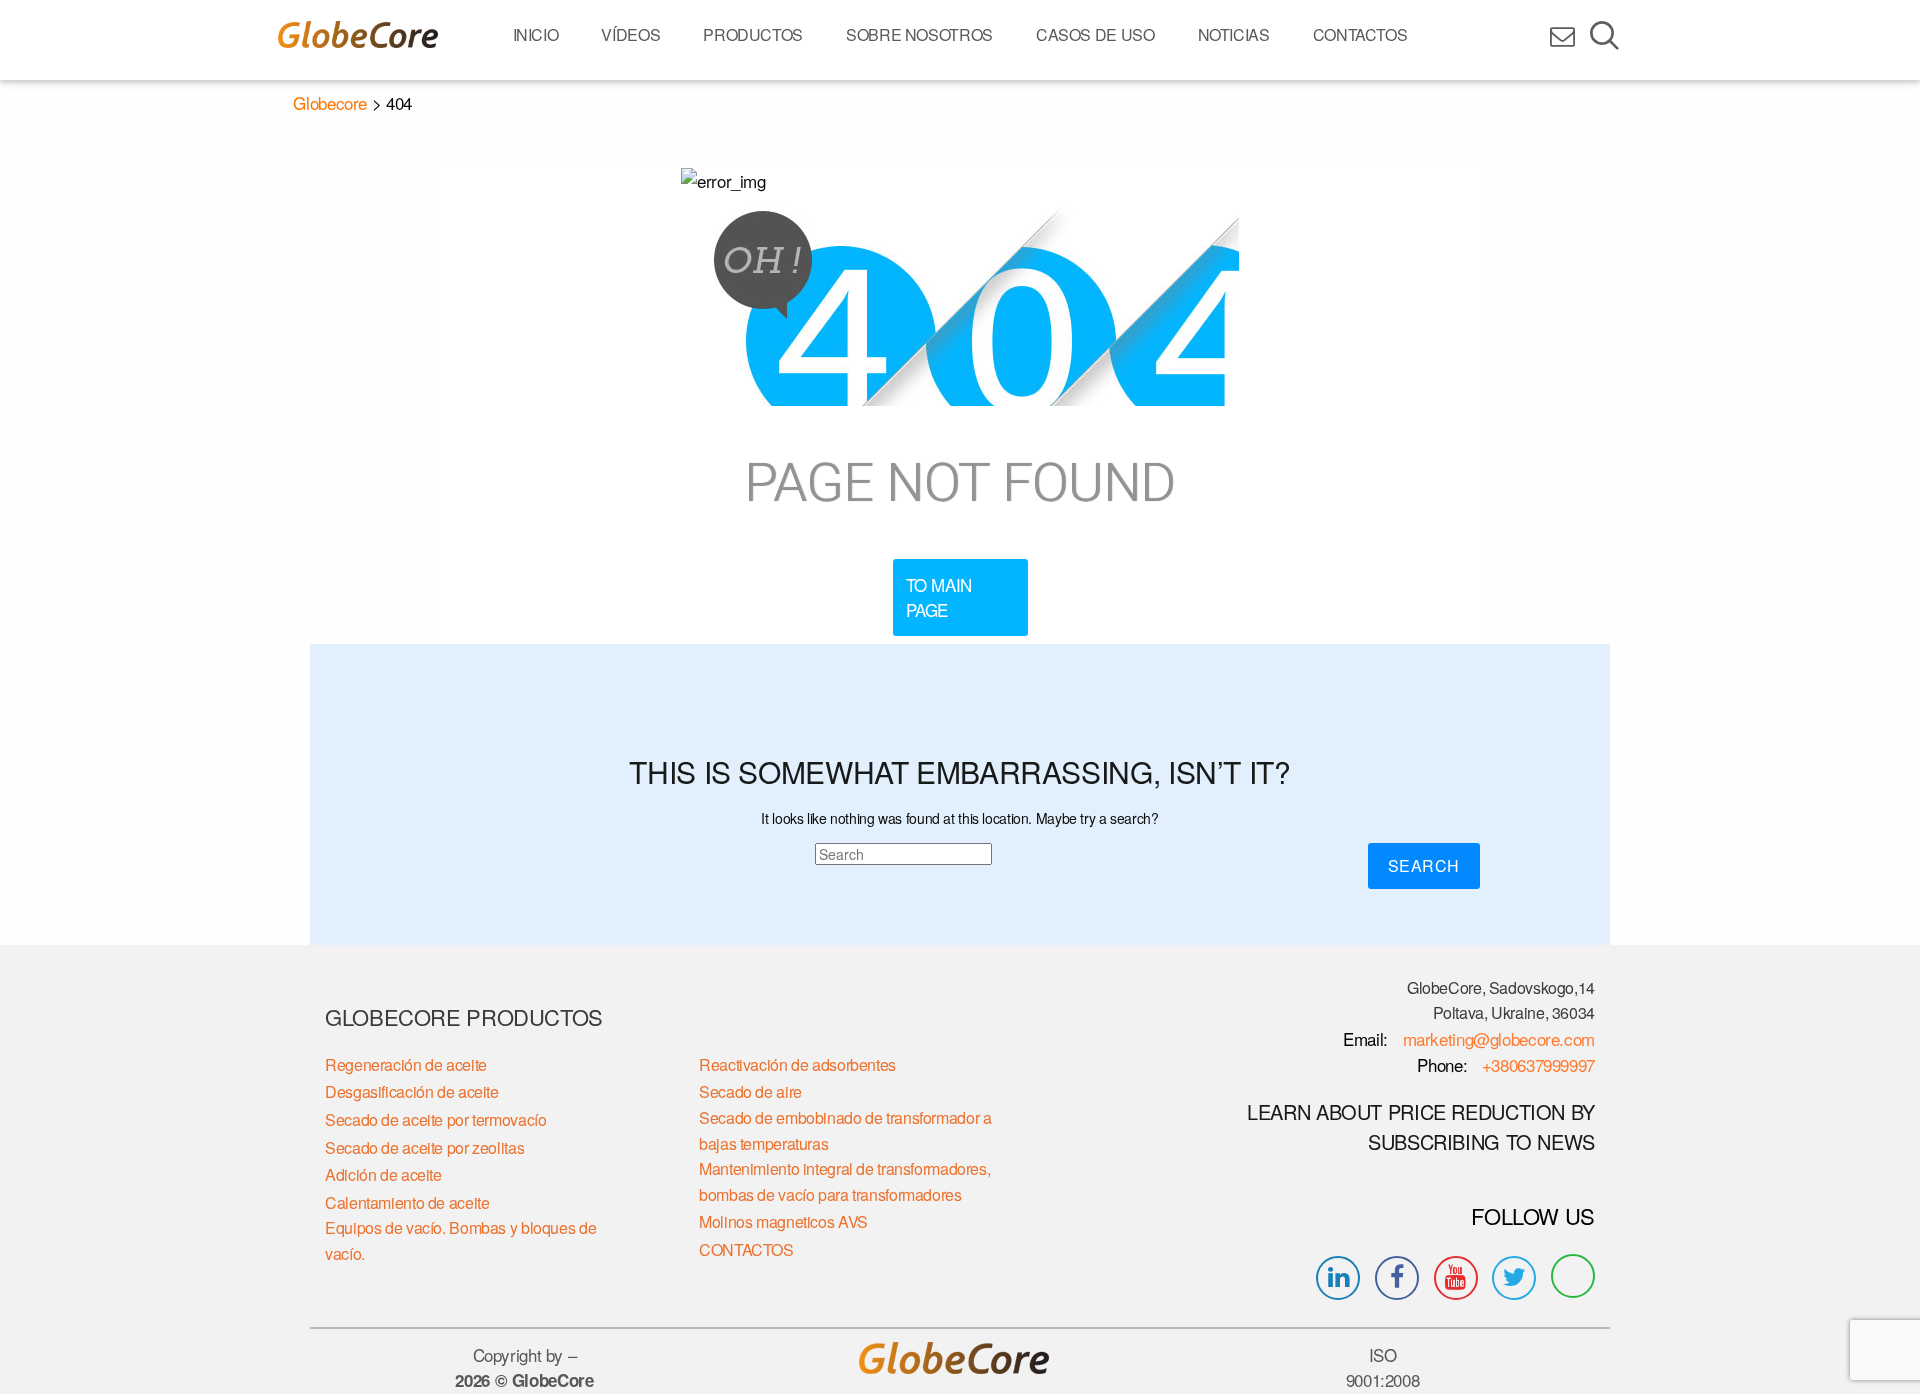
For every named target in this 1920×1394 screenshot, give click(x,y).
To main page (939, 597)
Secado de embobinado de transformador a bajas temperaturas (845, 1130)
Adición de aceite (383, 1174)
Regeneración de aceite (406, 1064)
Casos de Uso (1095, 34)
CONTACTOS (1360, 34)
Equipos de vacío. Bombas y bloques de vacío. (460, 1240)
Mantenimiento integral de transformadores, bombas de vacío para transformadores (844, 1181)
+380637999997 (1536, 1064)
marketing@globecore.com (1499, 1038)
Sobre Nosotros (919, 34)
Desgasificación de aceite (412, 1091)
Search (1424, 865)
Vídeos (630, 34)
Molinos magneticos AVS (783, 1221)
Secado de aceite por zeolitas (424, 1147)
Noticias (1234, 34)
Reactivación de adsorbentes (797, 1064)
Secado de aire (750, 1091)
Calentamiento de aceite (407, 1202)
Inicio (536, 34)
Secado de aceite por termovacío (435, 1119)
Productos (753, 34)
